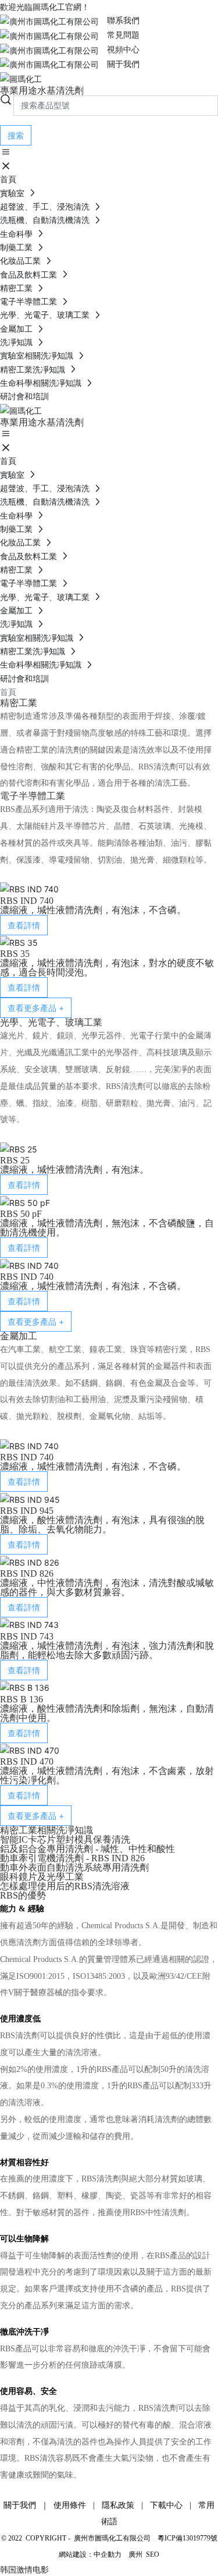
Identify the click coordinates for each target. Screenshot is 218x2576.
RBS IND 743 (27, 1636)
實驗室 (13, 193)
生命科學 (17, 234)
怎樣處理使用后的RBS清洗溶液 (65, 1886)
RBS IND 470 (27, 1761)
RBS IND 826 (27, 1573)
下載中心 (166, 2505)
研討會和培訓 (24, 396)
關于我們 (119, 64)
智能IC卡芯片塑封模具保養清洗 (65, 1839)
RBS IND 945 (27, 1511)
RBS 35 (15, 954)
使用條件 (70, 2505)
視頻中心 (119, 49)
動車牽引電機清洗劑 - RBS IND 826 (72, 1858)
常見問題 (119, 35)
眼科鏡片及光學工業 (42, 1877)
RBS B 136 (22, 1699)
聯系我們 (119, 20)
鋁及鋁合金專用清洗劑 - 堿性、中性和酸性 (87, 1849)
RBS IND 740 (27, 901)
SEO (153, 2554)
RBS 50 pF (21, 1214)
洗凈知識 (17, 342)
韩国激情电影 (24, 2569)
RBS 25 (15, 1160)
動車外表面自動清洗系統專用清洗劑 (74, 1867)
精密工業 (17, 288)
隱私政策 (118, 2505)
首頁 (8, 179)
